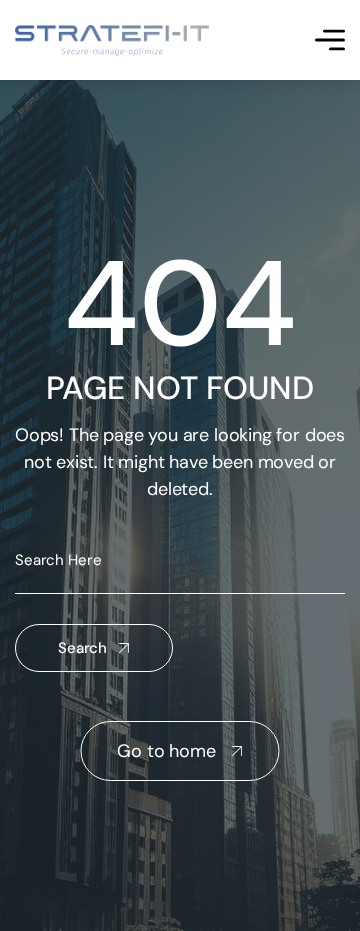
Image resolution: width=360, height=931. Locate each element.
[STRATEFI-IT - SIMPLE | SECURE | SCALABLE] (112, 40)
